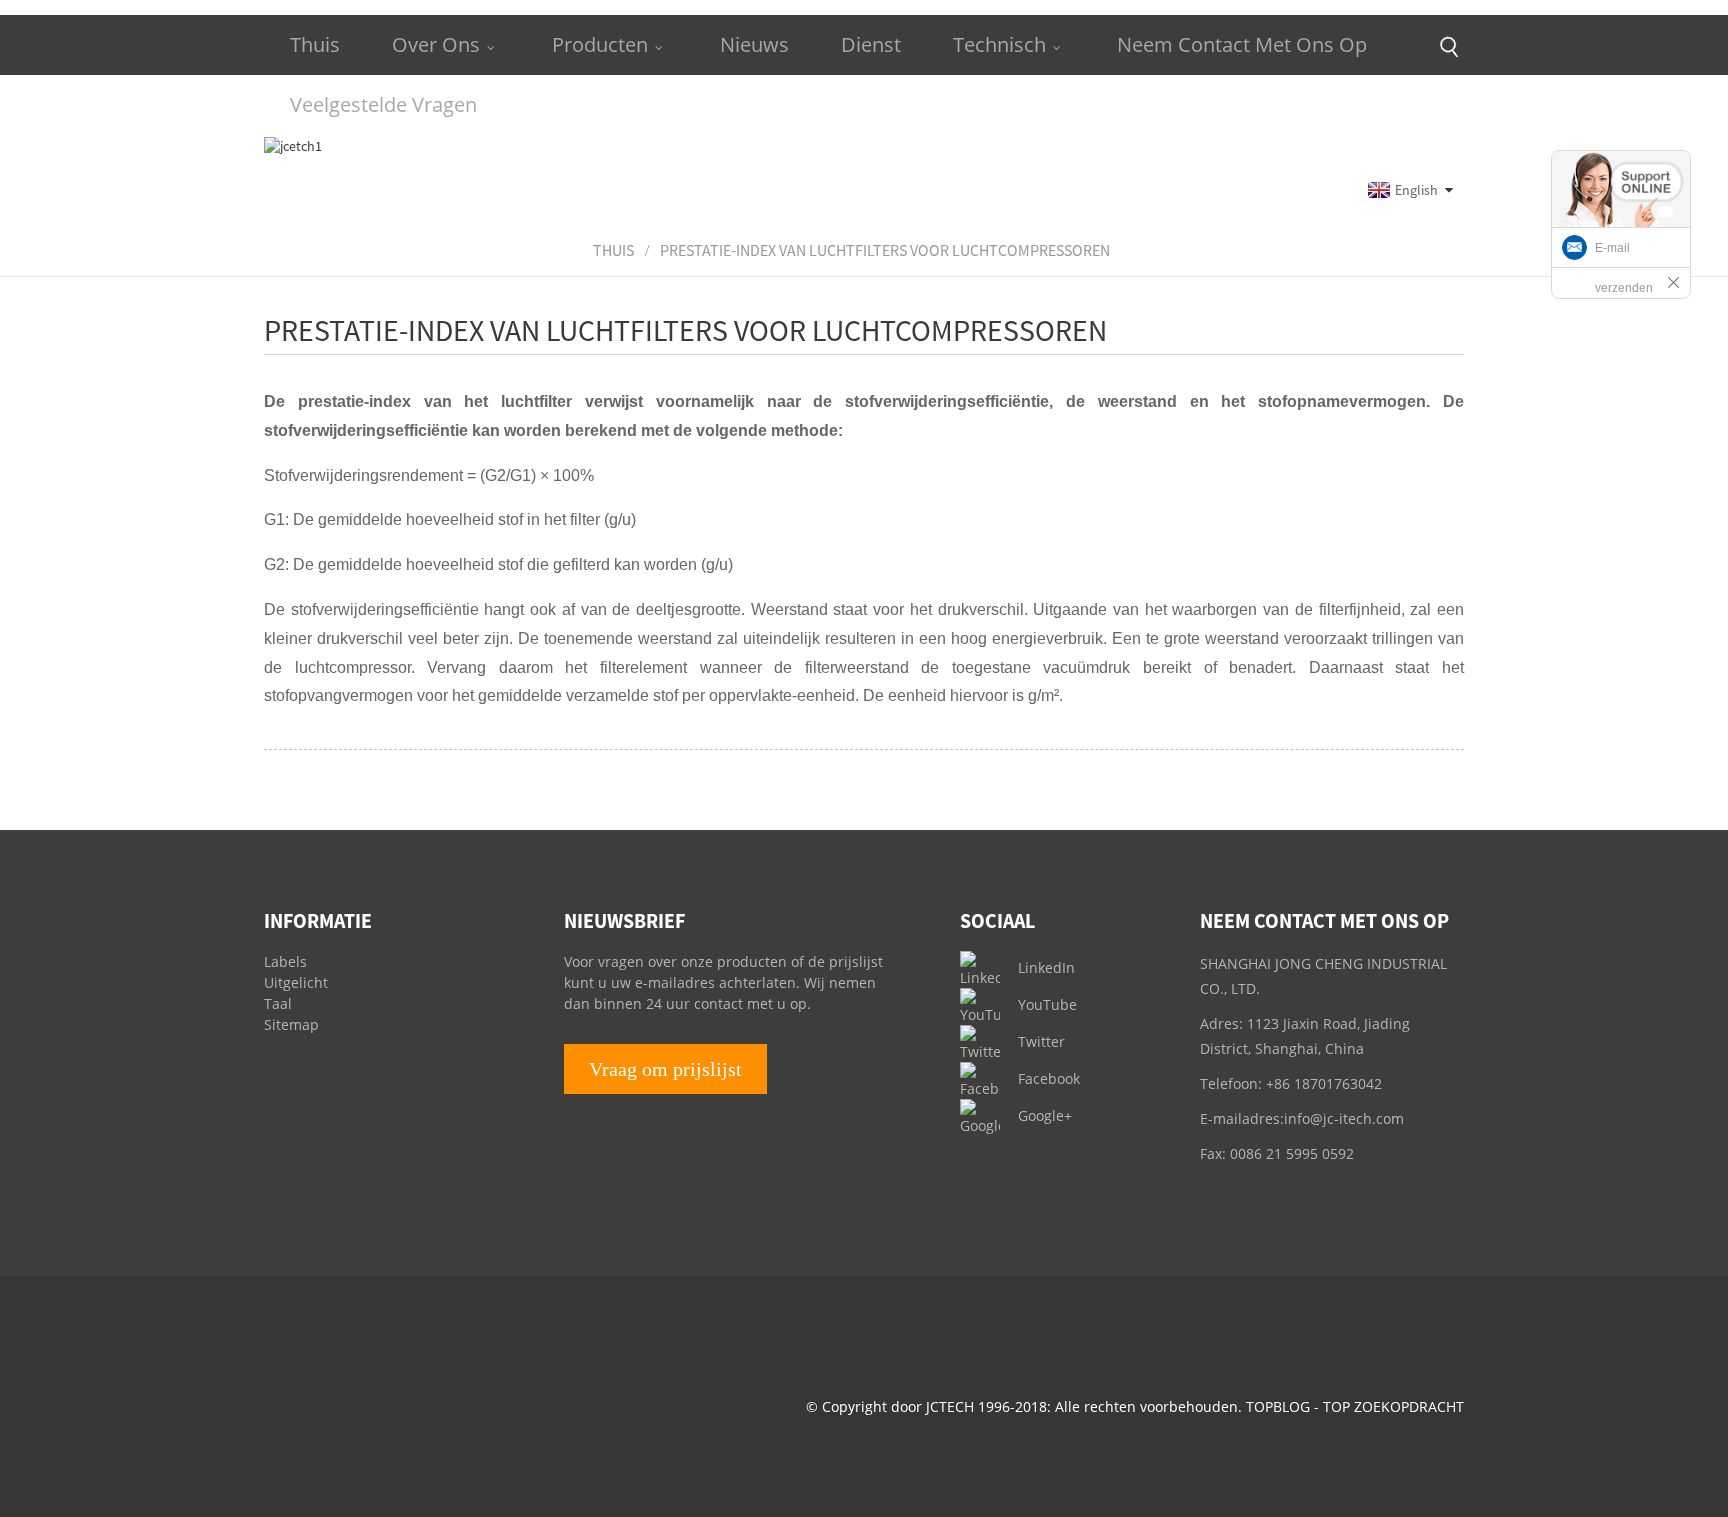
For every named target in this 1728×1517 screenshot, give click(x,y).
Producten (600, 44)
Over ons (436, 44)
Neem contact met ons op (1242, 44)
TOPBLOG (1278, 1406)
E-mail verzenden (1624, 268)
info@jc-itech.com (1344, 1118)
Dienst (871, 44)
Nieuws (754, 44)
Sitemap (291, 1024)
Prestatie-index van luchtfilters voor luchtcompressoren (885, 250)
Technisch (999, 44)
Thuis (315, 44)
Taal (278, 1003)
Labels (285, 961)
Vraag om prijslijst (665, 1069)
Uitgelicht (296, 982)
